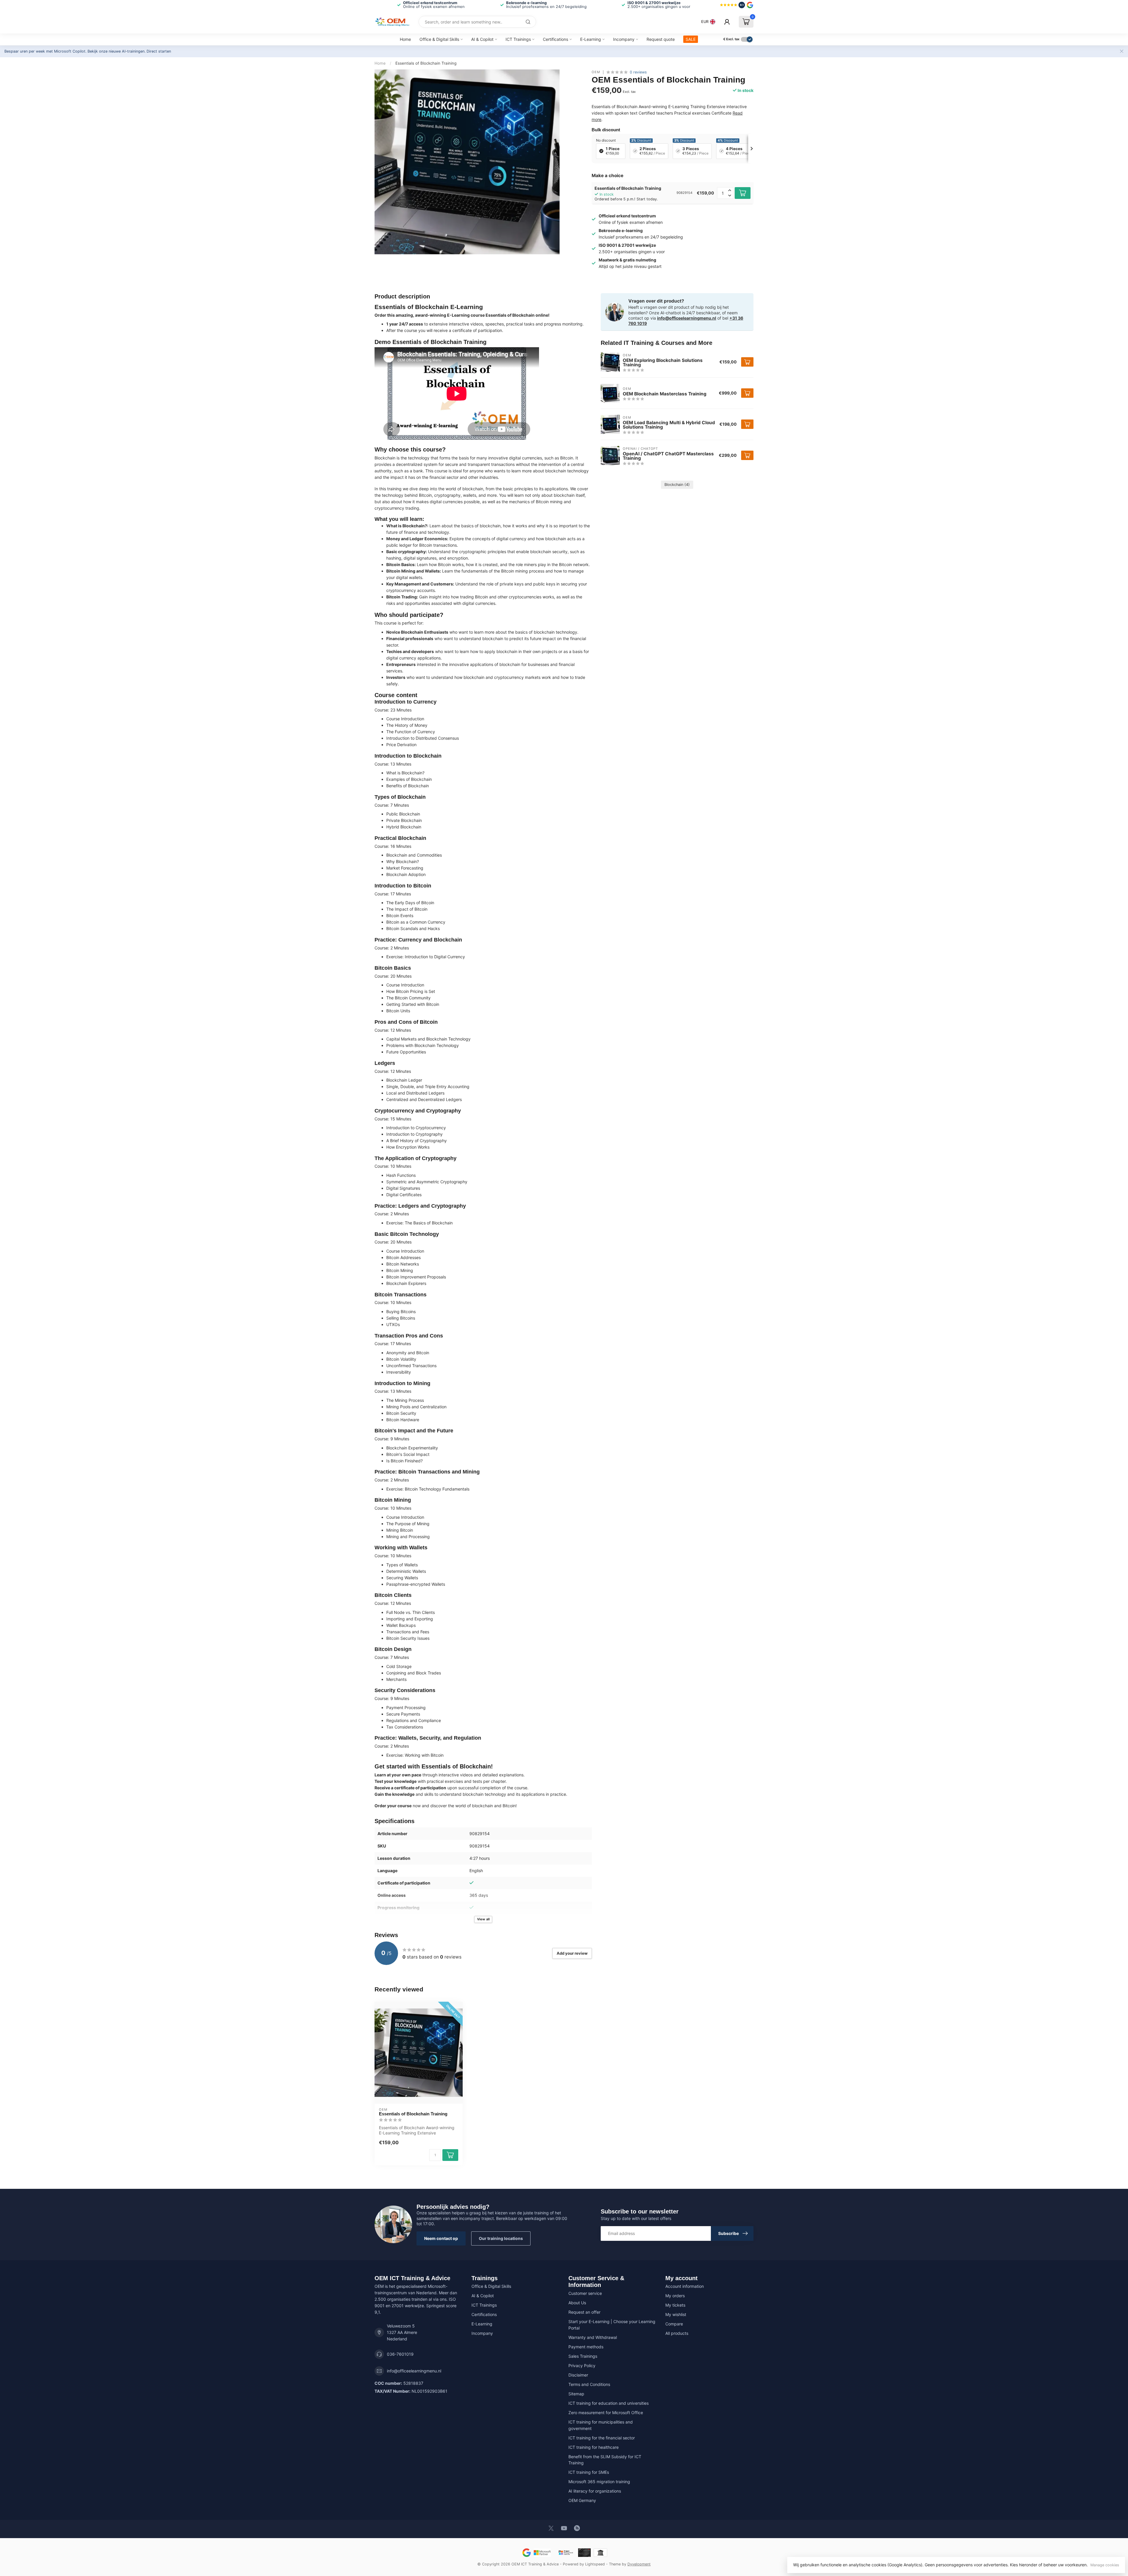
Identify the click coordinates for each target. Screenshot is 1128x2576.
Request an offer (584, 2312)
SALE (691, 39)
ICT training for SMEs (589, 2472)
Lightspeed (595, 2564)
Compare (674, 2324)
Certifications (555, 39)
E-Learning (591, 39)
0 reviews (638, 72)
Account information (685, 2286)
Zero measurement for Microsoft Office (606, 2413)
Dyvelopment (639, 2564)
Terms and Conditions (589, 2384)
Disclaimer (578, 2375)
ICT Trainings (518, 39)
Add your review (572, 1953)
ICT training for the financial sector (602, 2438)
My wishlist (676, 2314)
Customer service (585, 2293)
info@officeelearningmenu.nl (687, 318)
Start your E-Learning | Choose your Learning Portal (612, 2325)
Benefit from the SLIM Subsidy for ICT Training (605, 2460)
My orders (675, 2296)
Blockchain (677, 485)
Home (405, 39)
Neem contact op (441, 2238)
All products (677, 2333)
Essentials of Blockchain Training (426, 63)
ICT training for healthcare (594, 2447)
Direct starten (159, 51)
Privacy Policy (582, 2366)
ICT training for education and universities (609, 2403)
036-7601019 (400, 2354)
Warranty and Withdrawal (593, 2337)
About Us (577, 2303)
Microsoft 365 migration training (599, 2482)
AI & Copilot (482, 39)
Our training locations (501, 2238)
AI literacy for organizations (595, 2491)
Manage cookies (1105, 2565)
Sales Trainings (583, 2356)
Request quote (661, 39)
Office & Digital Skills (439, 39)
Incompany (624, 39)
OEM (596, 72)
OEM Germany (582, 2500)
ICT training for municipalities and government (601, 2425)
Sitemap (576, 2394)
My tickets (675, 2305)
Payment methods (586, 2347)
